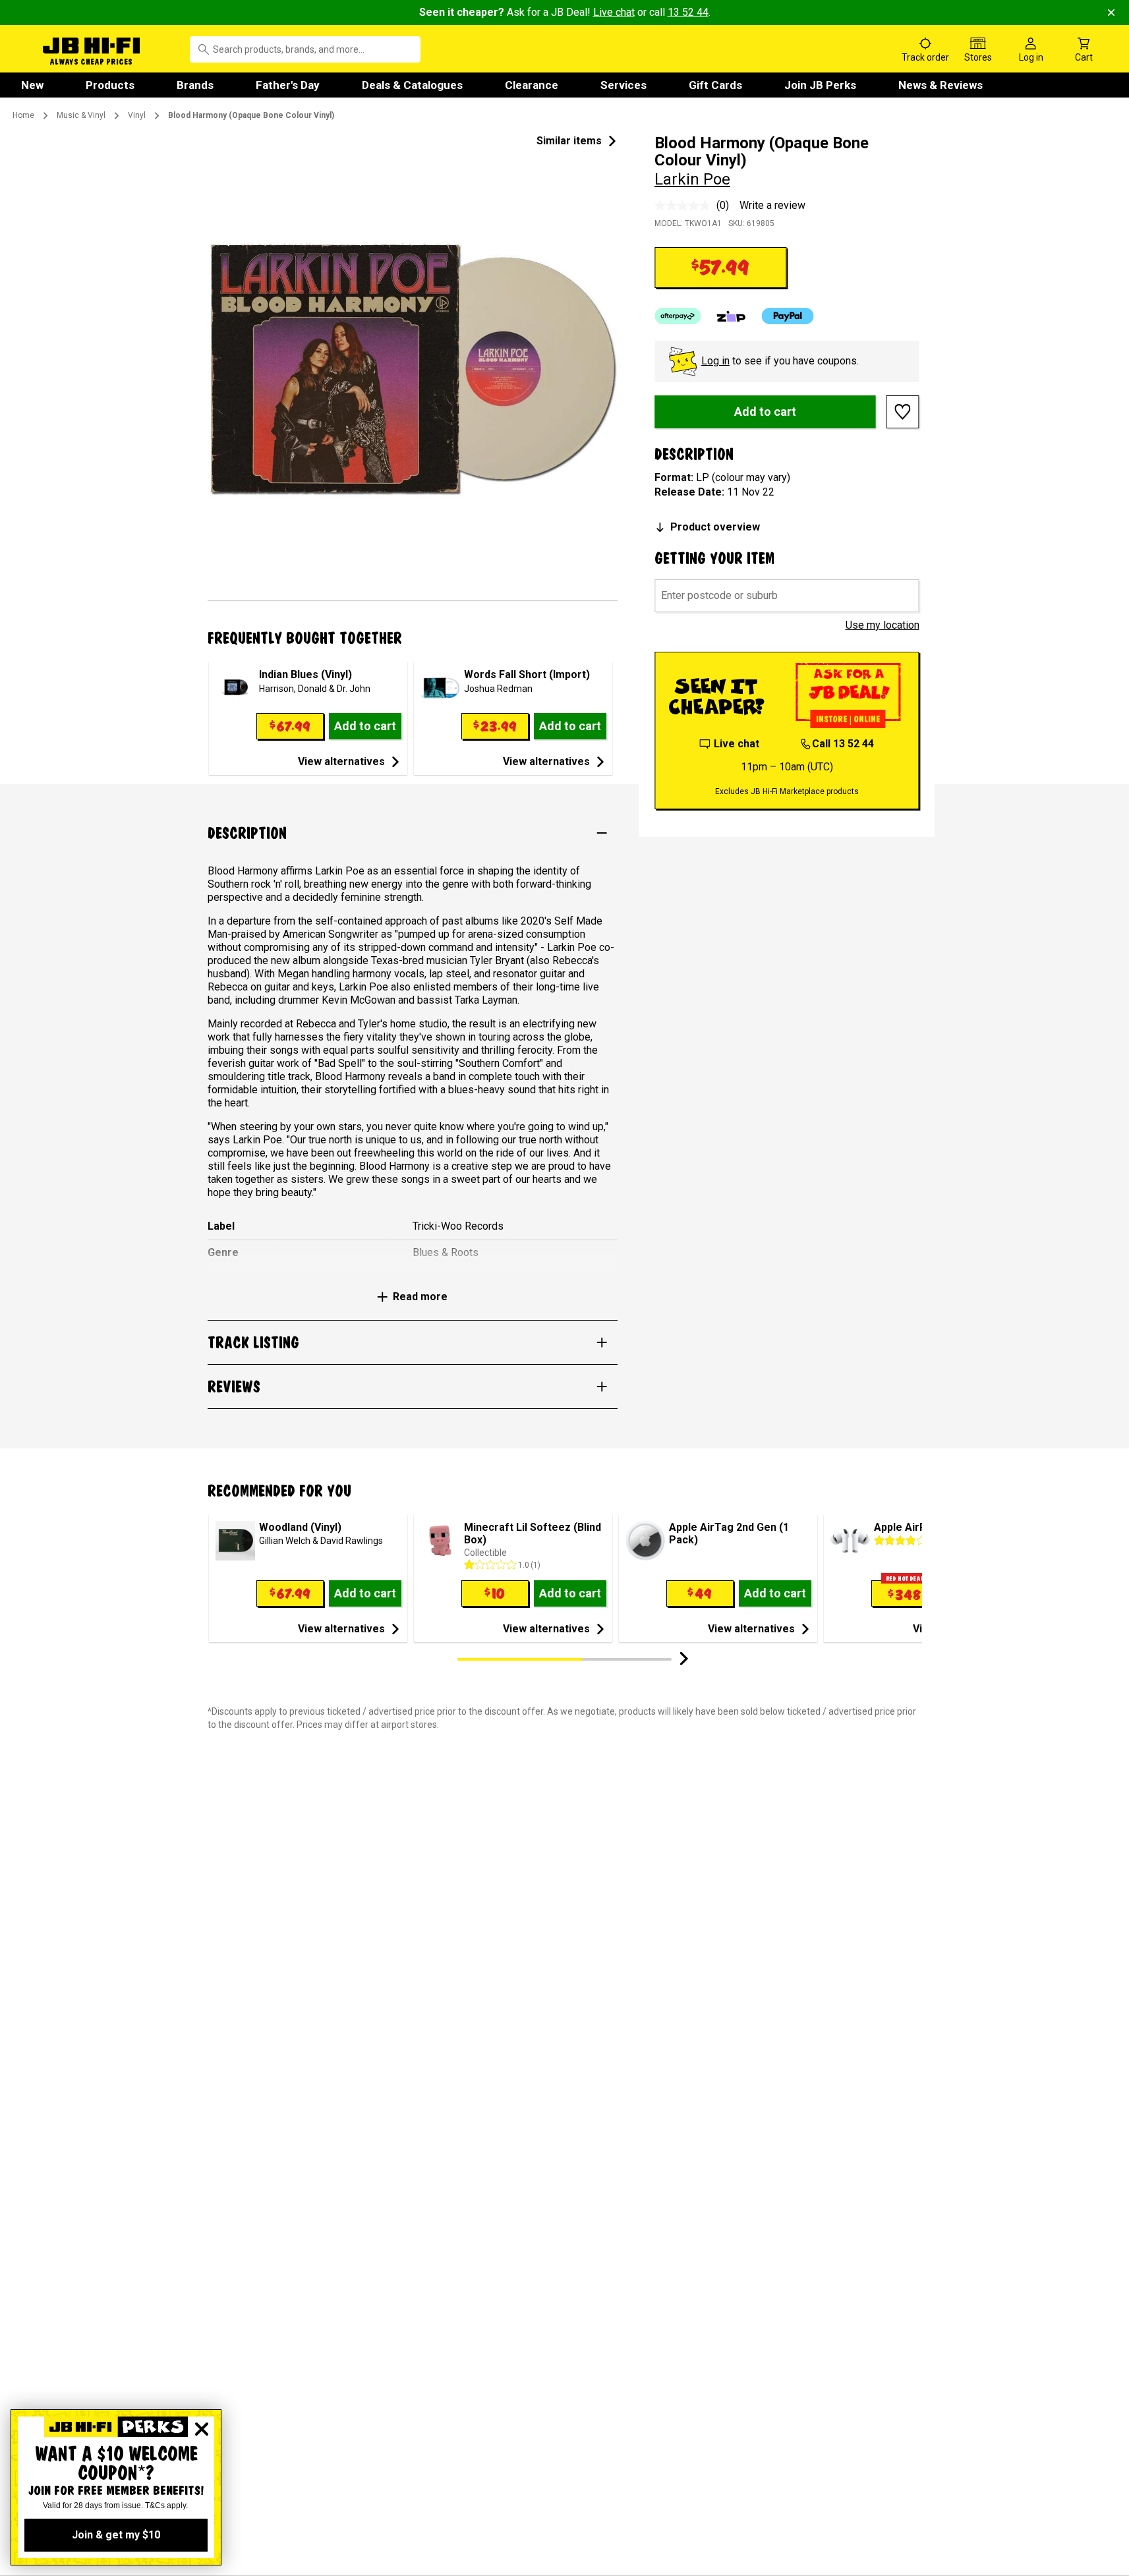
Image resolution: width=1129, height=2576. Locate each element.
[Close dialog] (202, 2429)
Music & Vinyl (81, 115)
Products (110, 85)
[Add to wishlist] (903, 412)
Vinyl (137, 115)
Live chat (614, 12)
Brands (195, 85)
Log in (715, 361)
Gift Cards (715, 85)
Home (23, 115)
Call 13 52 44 (843, 744)
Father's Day (288, 85)
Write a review (772, 205)
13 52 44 (688, 12)
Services (623, 85)
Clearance (532, 85)
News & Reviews (941, 85)
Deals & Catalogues (412, 85)
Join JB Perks (820, 85)
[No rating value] (685, 206)
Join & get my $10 (116, 2535)
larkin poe (692, 179)
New (32, 85)
